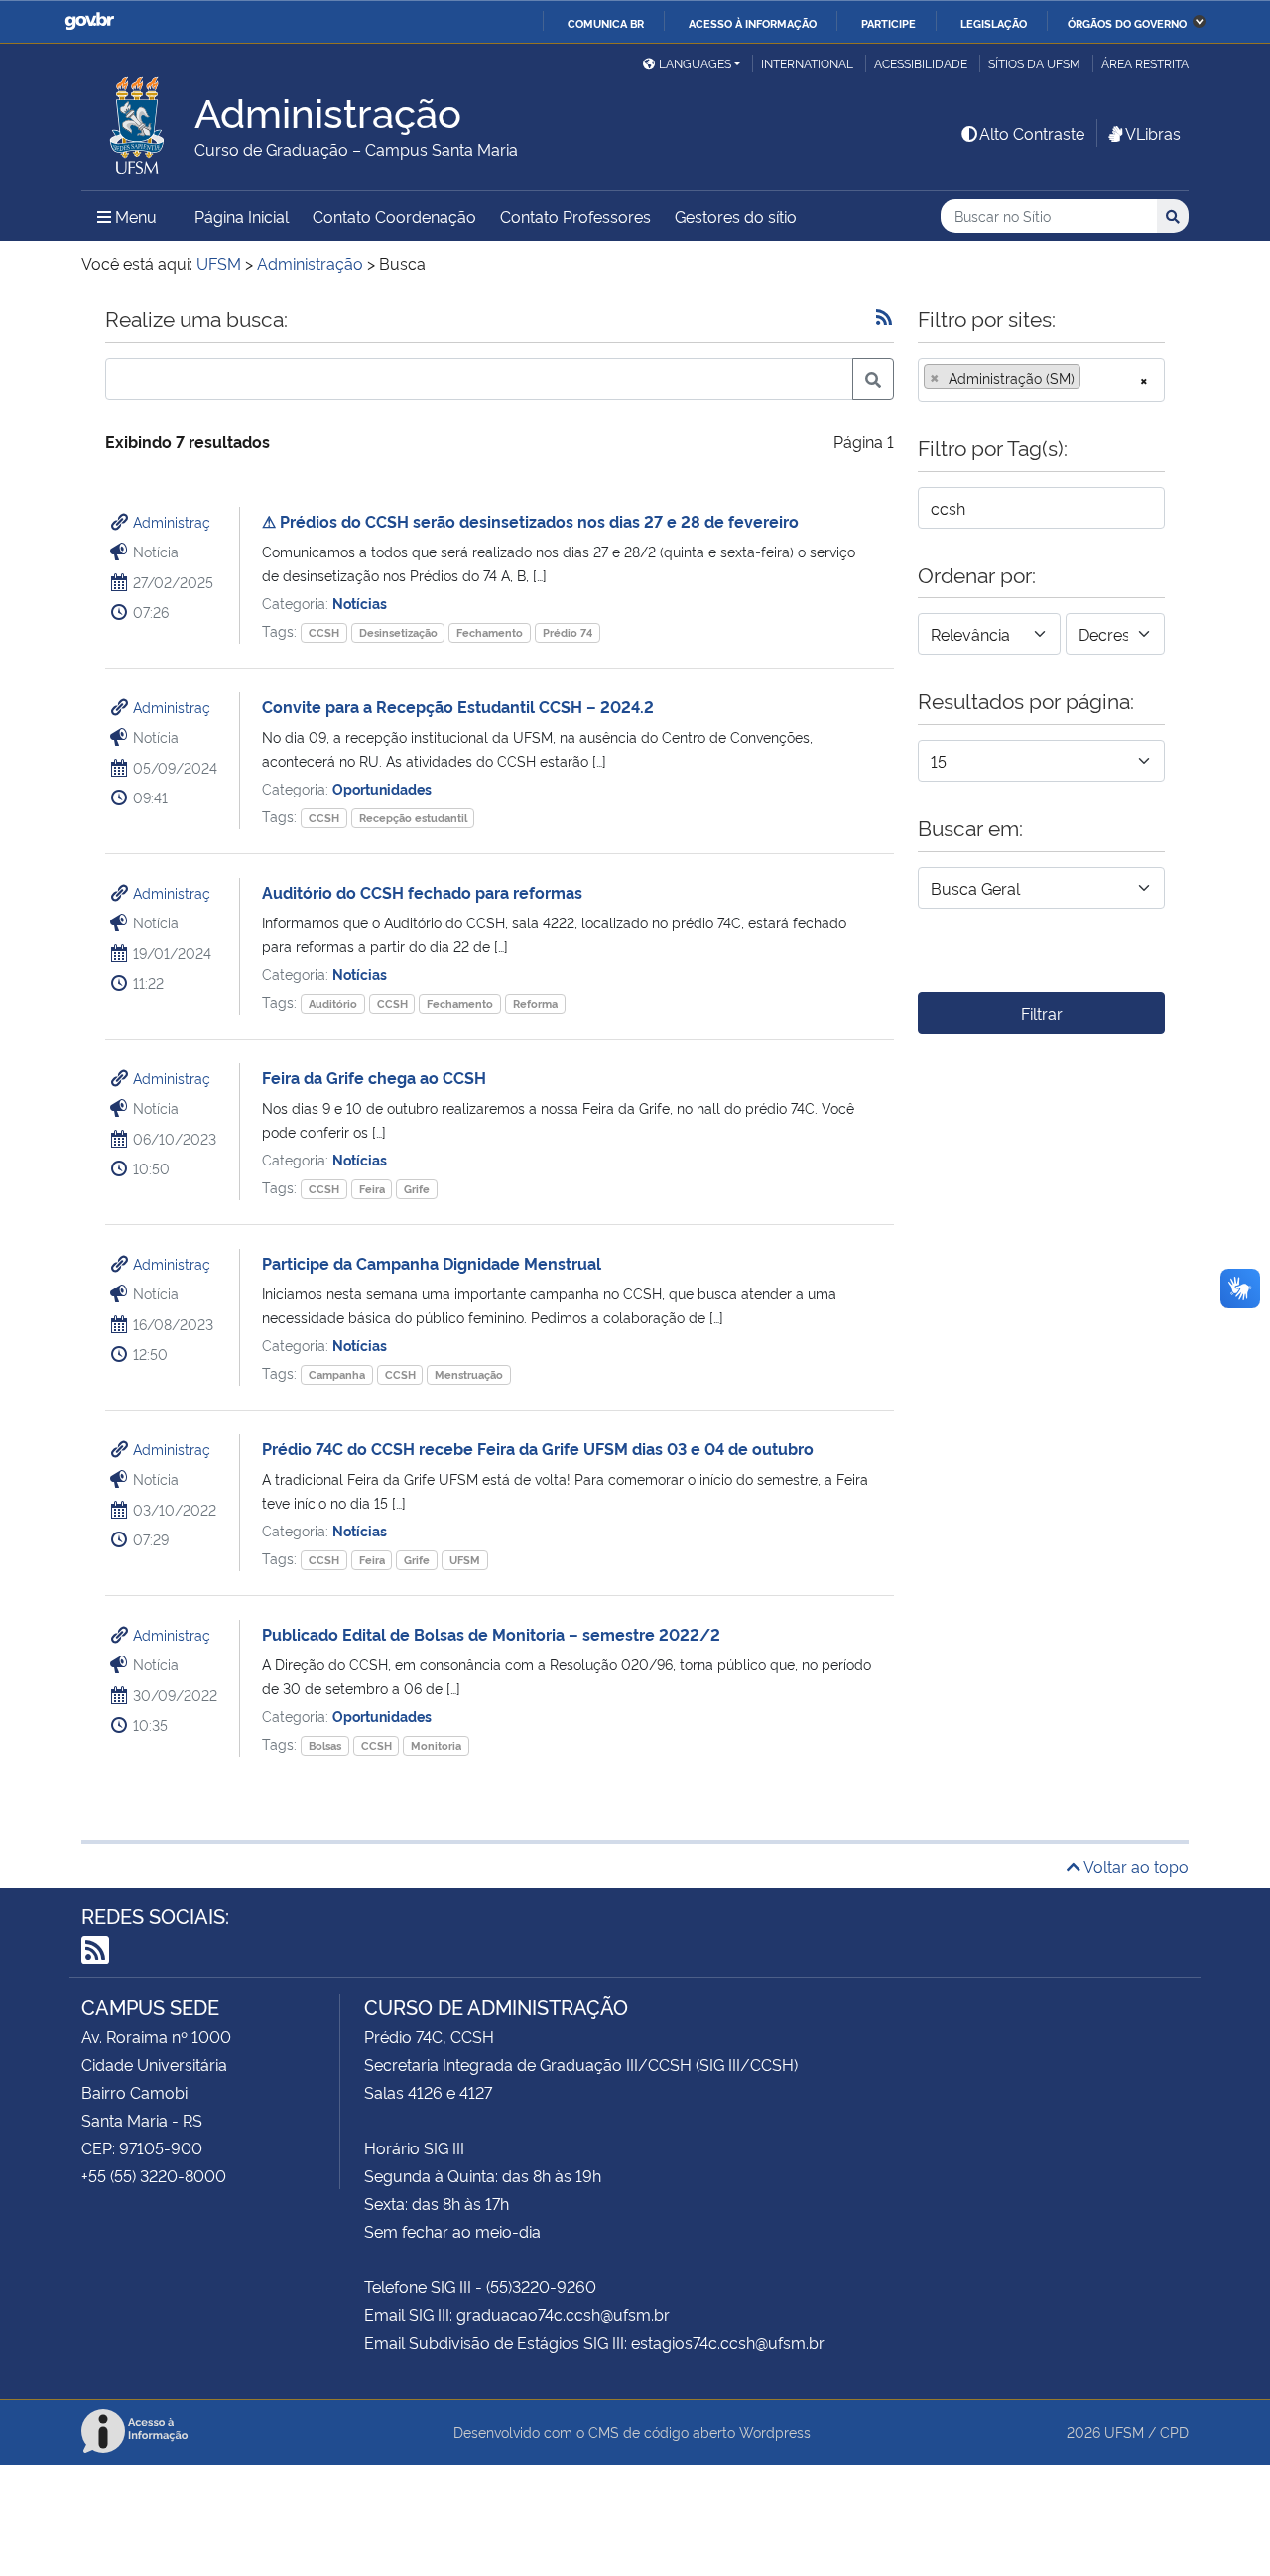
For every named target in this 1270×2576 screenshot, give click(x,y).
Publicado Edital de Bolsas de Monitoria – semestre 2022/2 (491, 1634)
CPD (1174, 2432)
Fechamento (490, 632)
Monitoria (436, 1745)
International (807, 63)
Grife (417, 1189)
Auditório (333, 1003)
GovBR (89, 21)
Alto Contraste (1032, 133)
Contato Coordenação (394, 216)
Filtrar (1042, 1013)
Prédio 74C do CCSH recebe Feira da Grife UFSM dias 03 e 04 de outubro (538, 1448)
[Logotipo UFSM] (138, 120)
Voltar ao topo (1135, 1866)
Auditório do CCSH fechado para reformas (422, 892)
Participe (889, 23)
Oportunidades (382, 788)
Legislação (994, 23)
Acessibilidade (921, 63)
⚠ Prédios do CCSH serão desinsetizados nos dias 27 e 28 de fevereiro (530, 521)
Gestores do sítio (736, 216)
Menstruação (469, 1374)
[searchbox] (1091, 378)
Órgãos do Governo (1127, 23)
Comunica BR (606, 23)
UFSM (465, 1560)
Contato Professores (575, 216)
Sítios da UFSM (1034, 63)
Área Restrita (1145, 63)
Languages (695, 63)
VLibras (1153, 133)
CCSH (324, 632)
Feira (372, 1189)
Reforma (535, 1003)
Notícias (360, 603)
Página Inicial (242, 216)
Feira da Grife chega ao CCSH (374, 1077)
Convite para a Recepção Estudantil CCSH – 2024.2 (458, 706)
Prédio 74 (568, 632)
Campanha (337, 1374)
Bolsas (325, 1745)
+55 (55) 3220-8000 (154, 2175)
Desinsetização (398, 632)
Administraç (172, 521)
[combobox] (1041, 380)
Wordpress (775, 2432)
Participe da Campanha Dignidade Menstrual (432, 1263)
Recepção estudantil (413, 818)
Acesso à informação (753, 23)
